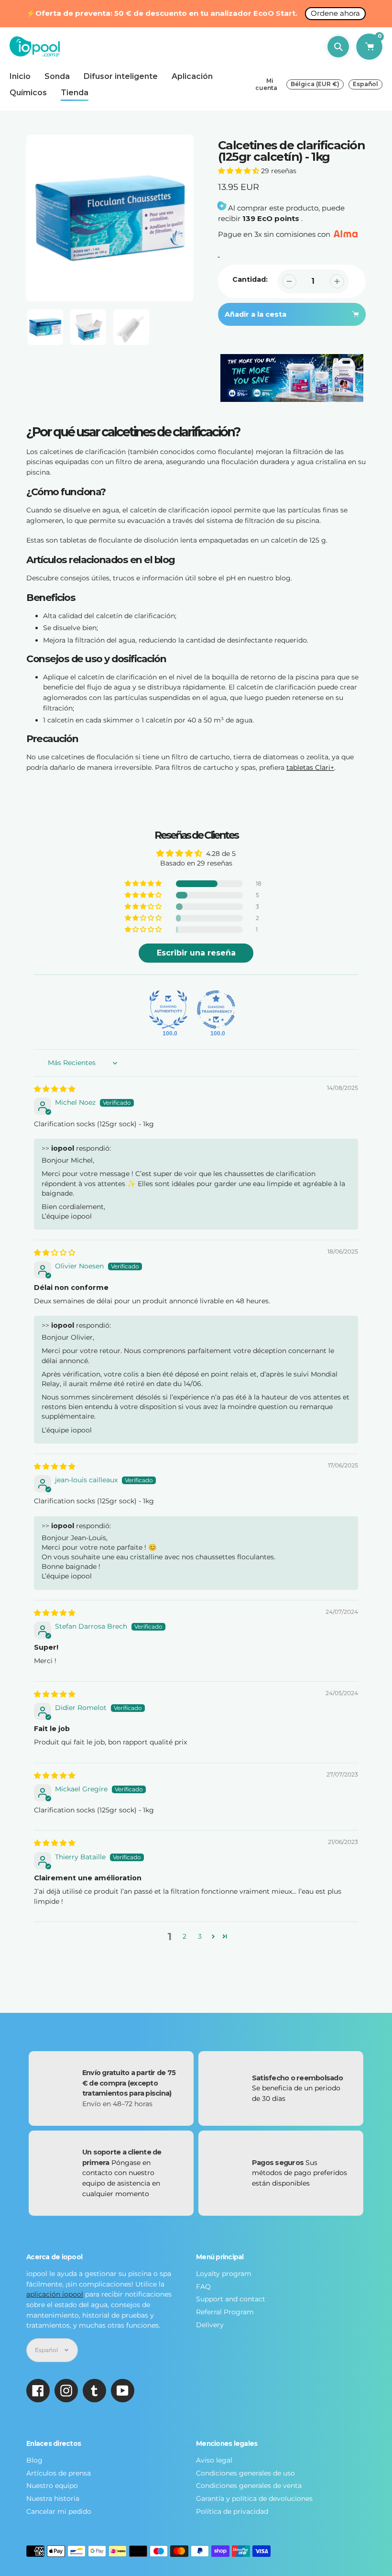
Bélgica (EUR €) (315, 84)
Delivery (210, 2325)
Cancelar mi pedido (59, 2511)
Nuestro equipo (52, 2486)
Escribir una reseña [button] (196, 953)
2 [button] (185, 1936)
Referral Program (225, 2312)
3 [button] (200, 1936)
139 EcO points (271, 218)
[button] (240, 171)
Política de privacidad (232, 2511)
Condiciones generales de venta (249, 2486)
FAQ (203, 2287)
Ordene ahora (335, 13)
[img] (54, 1089)
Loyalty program (224, 2274)
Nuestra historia (53, 2498)
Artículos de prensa (59, 2473)
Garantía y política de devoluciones (254, 2498)
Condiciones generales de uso (245, 2473)
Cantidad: (250, 279)
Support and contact (231, 2299)
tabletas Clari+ (310, 767)
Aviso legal (214, 2460)
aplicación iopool (55, 2294)
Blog (34, 2460)
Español (365, 84)
